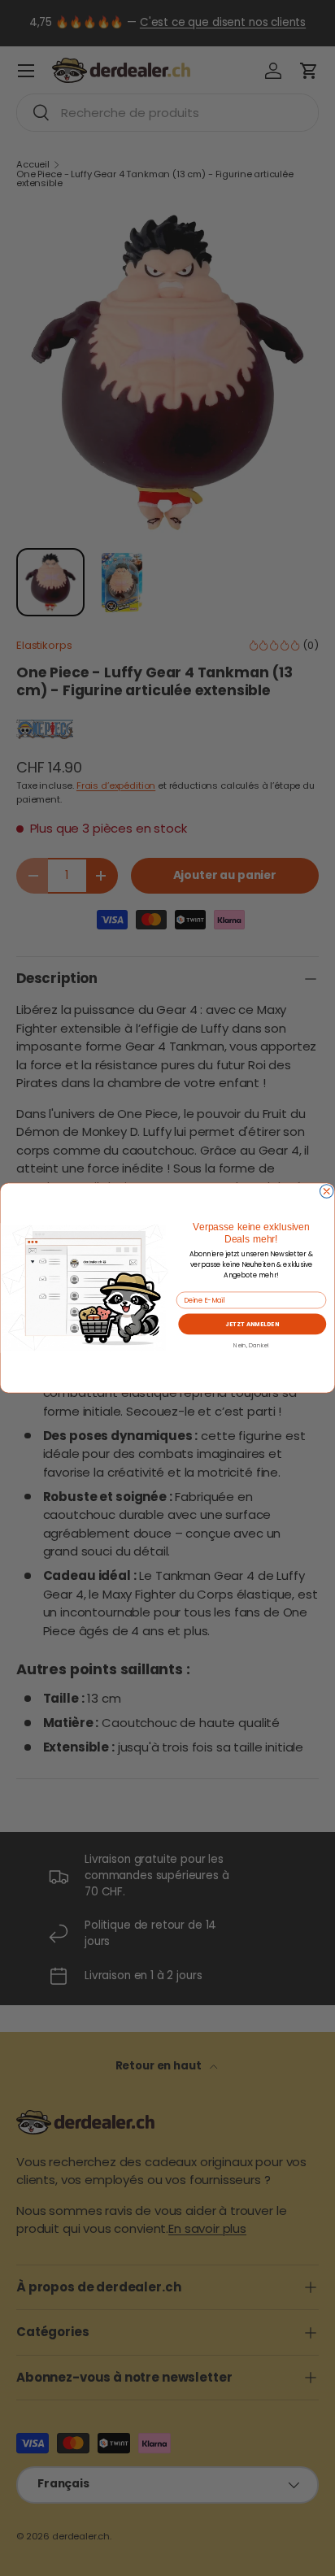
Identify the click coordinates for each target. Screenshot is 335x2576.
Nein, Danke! (251, 1345)
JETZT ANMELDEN (252, 1324)
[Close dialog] (326, 1191)
